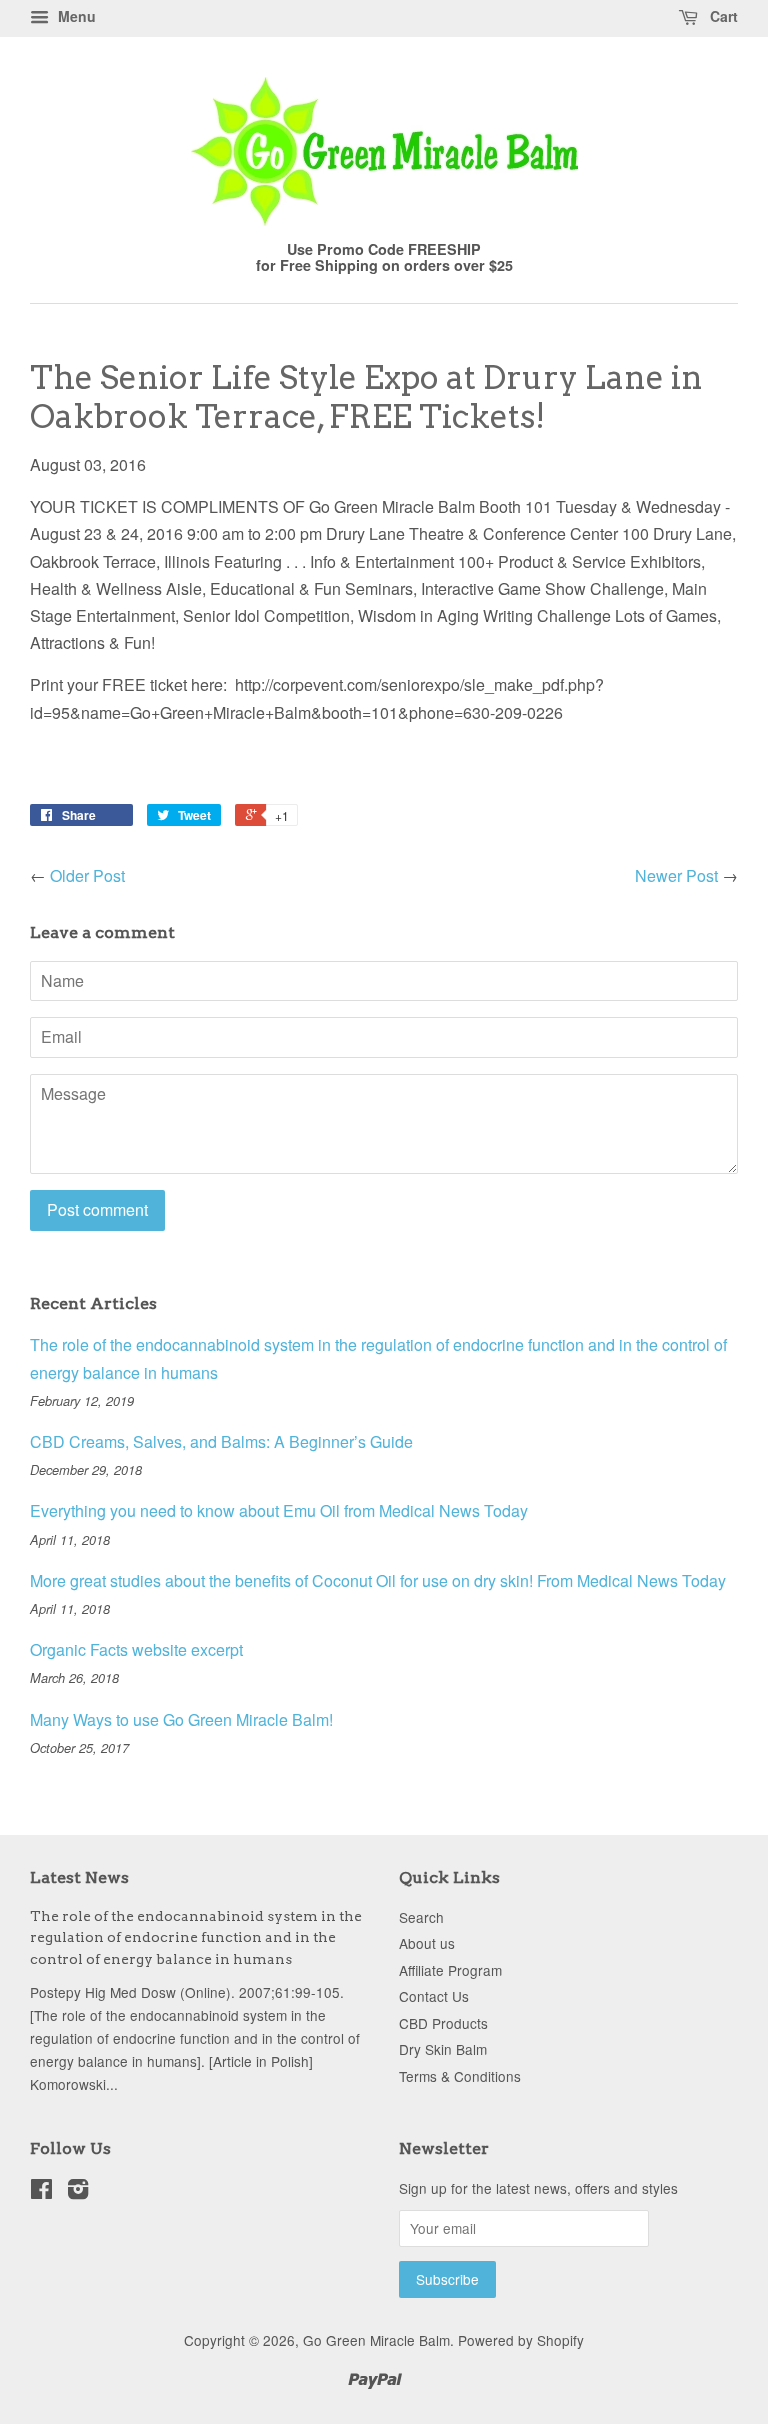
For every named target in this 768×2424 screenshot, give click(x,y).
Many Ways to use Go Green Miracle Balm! (181, 1719)
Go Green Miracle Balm (376, 2340)
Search (421, 1917)
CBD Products (443, 2023)
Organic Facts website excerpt (136, 1649)
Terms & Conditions (460, 2076)
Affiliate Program (450, 1970)
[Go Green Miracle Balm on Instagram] (78, 2192)
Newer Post (676, 875)
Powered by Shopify (521, 2340)
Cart (722, 16)
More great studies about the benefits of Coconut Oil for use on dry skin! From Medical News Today (378, 1580)
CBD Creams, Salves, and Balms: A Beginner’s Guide (221, 1441)
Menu (75, 16)
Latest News (79, 1877)
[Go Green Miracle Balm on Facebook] (41, 2192)
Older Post (87, 875)
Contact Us (434, 1996)
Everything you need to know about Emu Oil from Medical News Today (279, 1510)
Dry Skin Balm (443, 2049)
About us (427, 1943)
